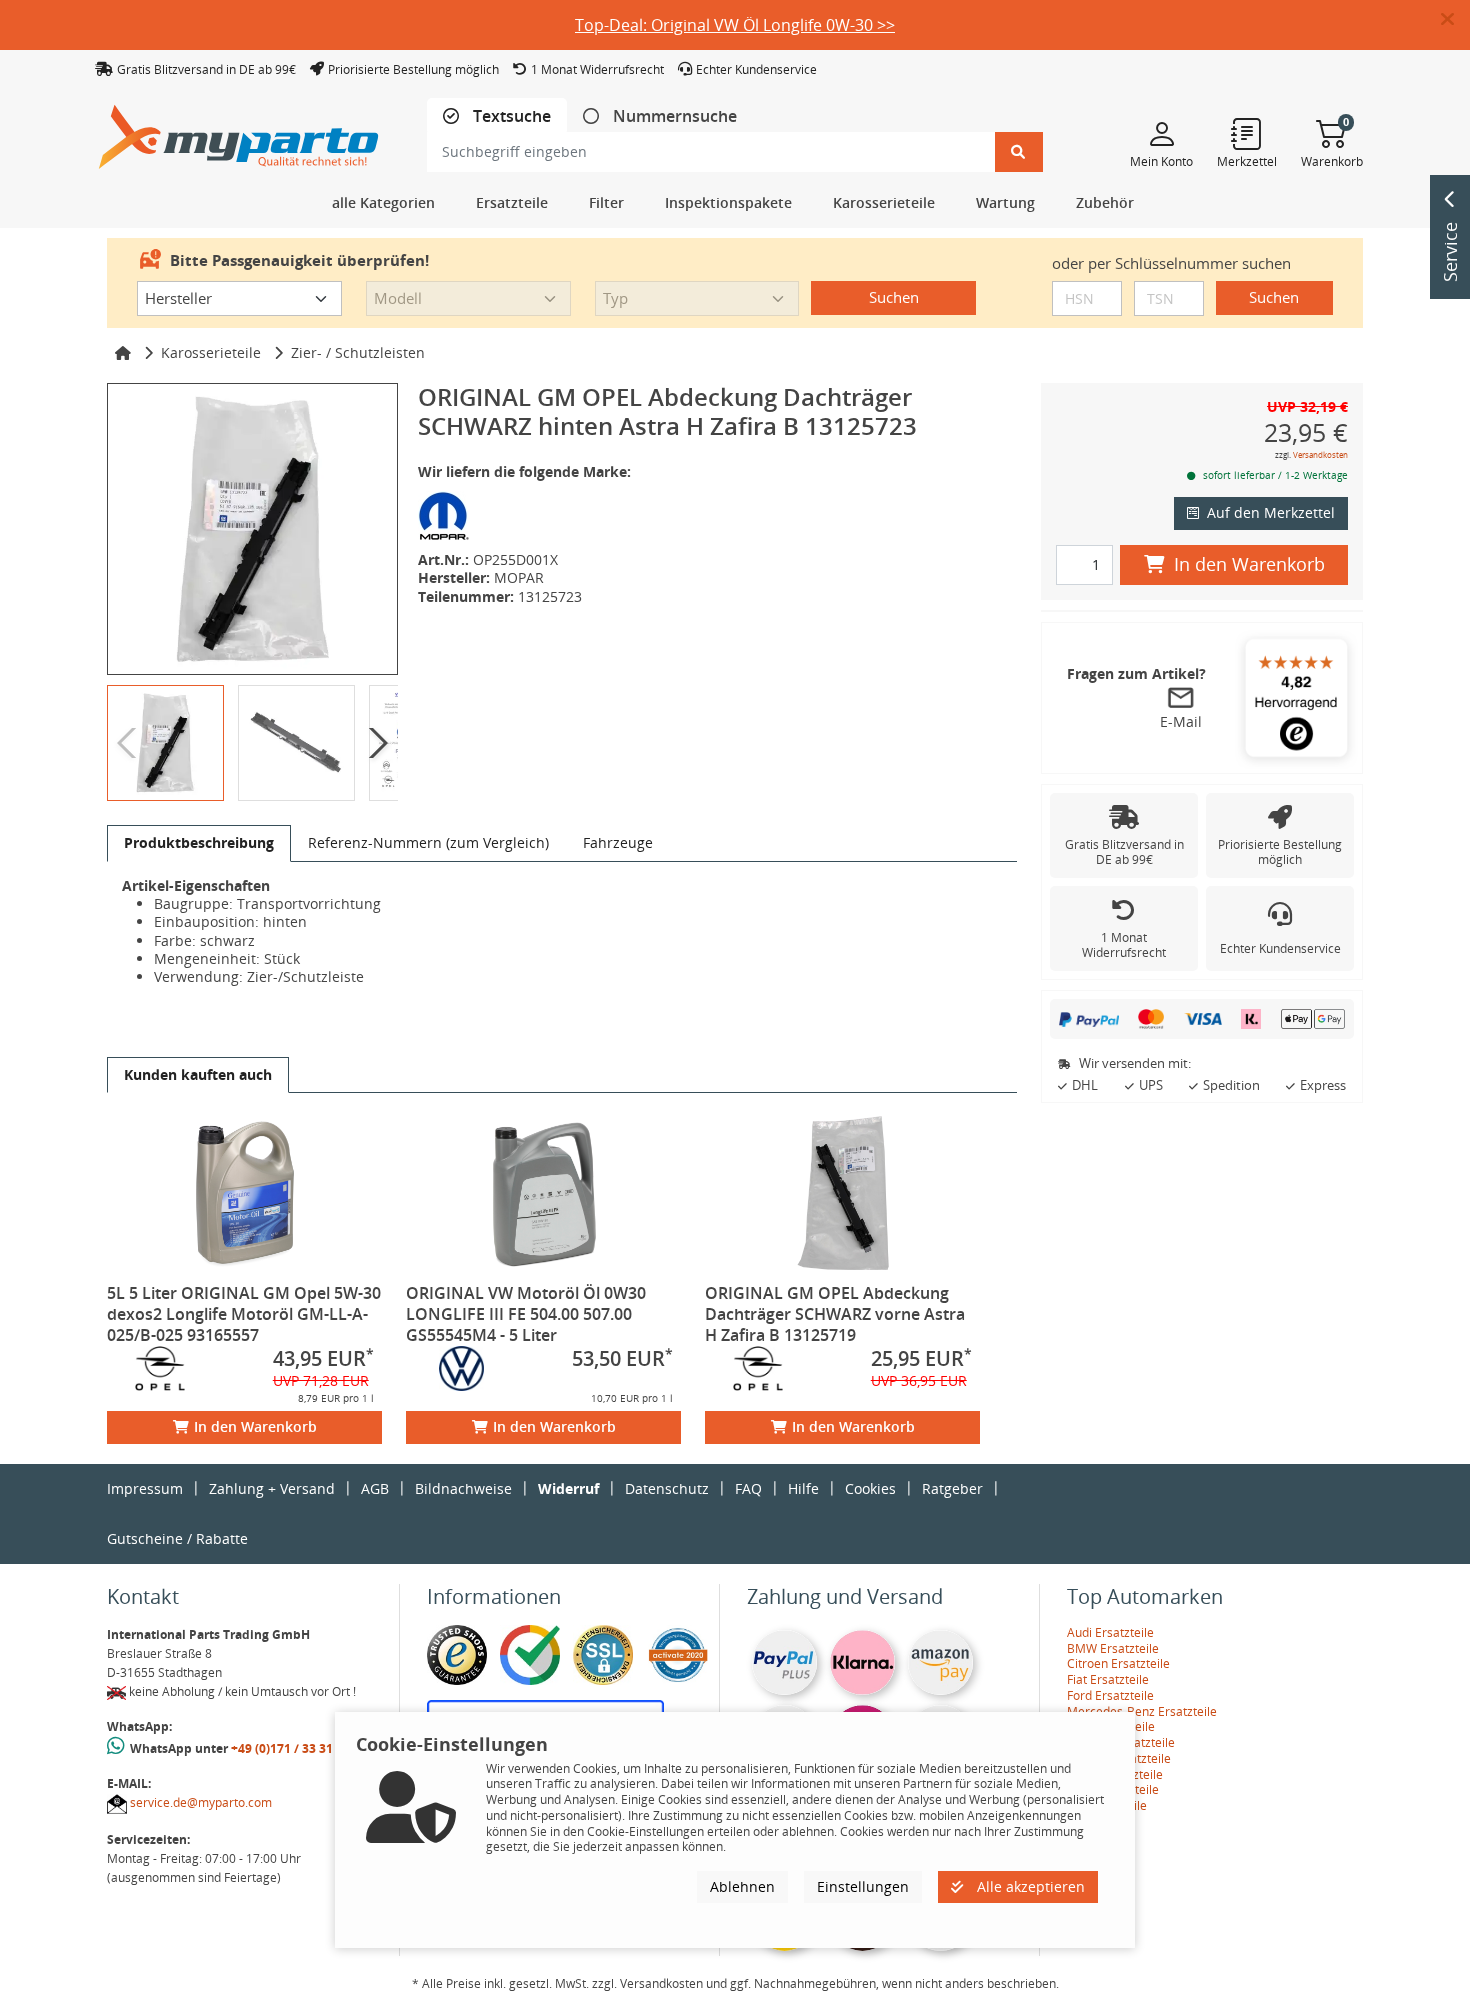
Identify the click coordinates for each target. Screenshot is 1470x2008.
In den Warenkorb (255, 1426)
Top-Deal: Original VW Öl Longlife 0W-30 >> (735, 25)
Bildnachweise (463, 1488)
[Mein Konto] (1161, 133)
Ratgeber (952, 1488)
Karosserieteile (211, 352)
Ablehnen (742, 1885)
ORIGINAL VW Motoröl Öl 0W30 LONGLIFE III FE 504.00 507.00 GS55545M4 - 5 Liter (526, 1314)
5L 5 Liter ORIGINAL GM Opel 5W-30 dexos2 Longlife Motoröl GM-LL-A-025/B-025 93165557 (244, 1314)
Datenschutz (667, 1488)
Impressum (145, 1488)
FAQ (748, 1488)
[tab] (497, 116)
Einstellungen (863, 1885)
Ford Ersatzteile (1110, 1695)
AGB (375, 1488)
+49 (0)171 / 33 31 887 (294, 1748)
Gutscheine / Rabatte (177, 1538)
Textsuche (510, 116)
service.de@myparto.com (201, 1802)
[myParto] (239, 131)
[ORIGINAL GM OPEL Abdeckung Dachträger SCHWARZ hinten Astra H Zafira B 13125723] (252, 528)
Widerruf (568, 1488)
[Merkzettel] (1247, 133)
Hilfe (803, 1488)
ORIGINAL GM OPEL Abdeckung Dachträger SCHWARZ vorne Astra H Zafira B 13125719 (835, 1314)
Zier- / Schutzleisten (358, 352)
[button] (1455, 20)
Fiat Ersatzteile (1108, 1679)
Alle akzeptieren (1029, 1885)
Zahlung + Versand (272, 1488)
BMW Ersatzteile (1113, 1648)
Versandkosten (1320, 454)
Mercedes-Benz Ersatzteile (1142, 1711)
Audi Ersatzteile (1110, 1632)
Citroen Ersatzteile (1118, 1663)
